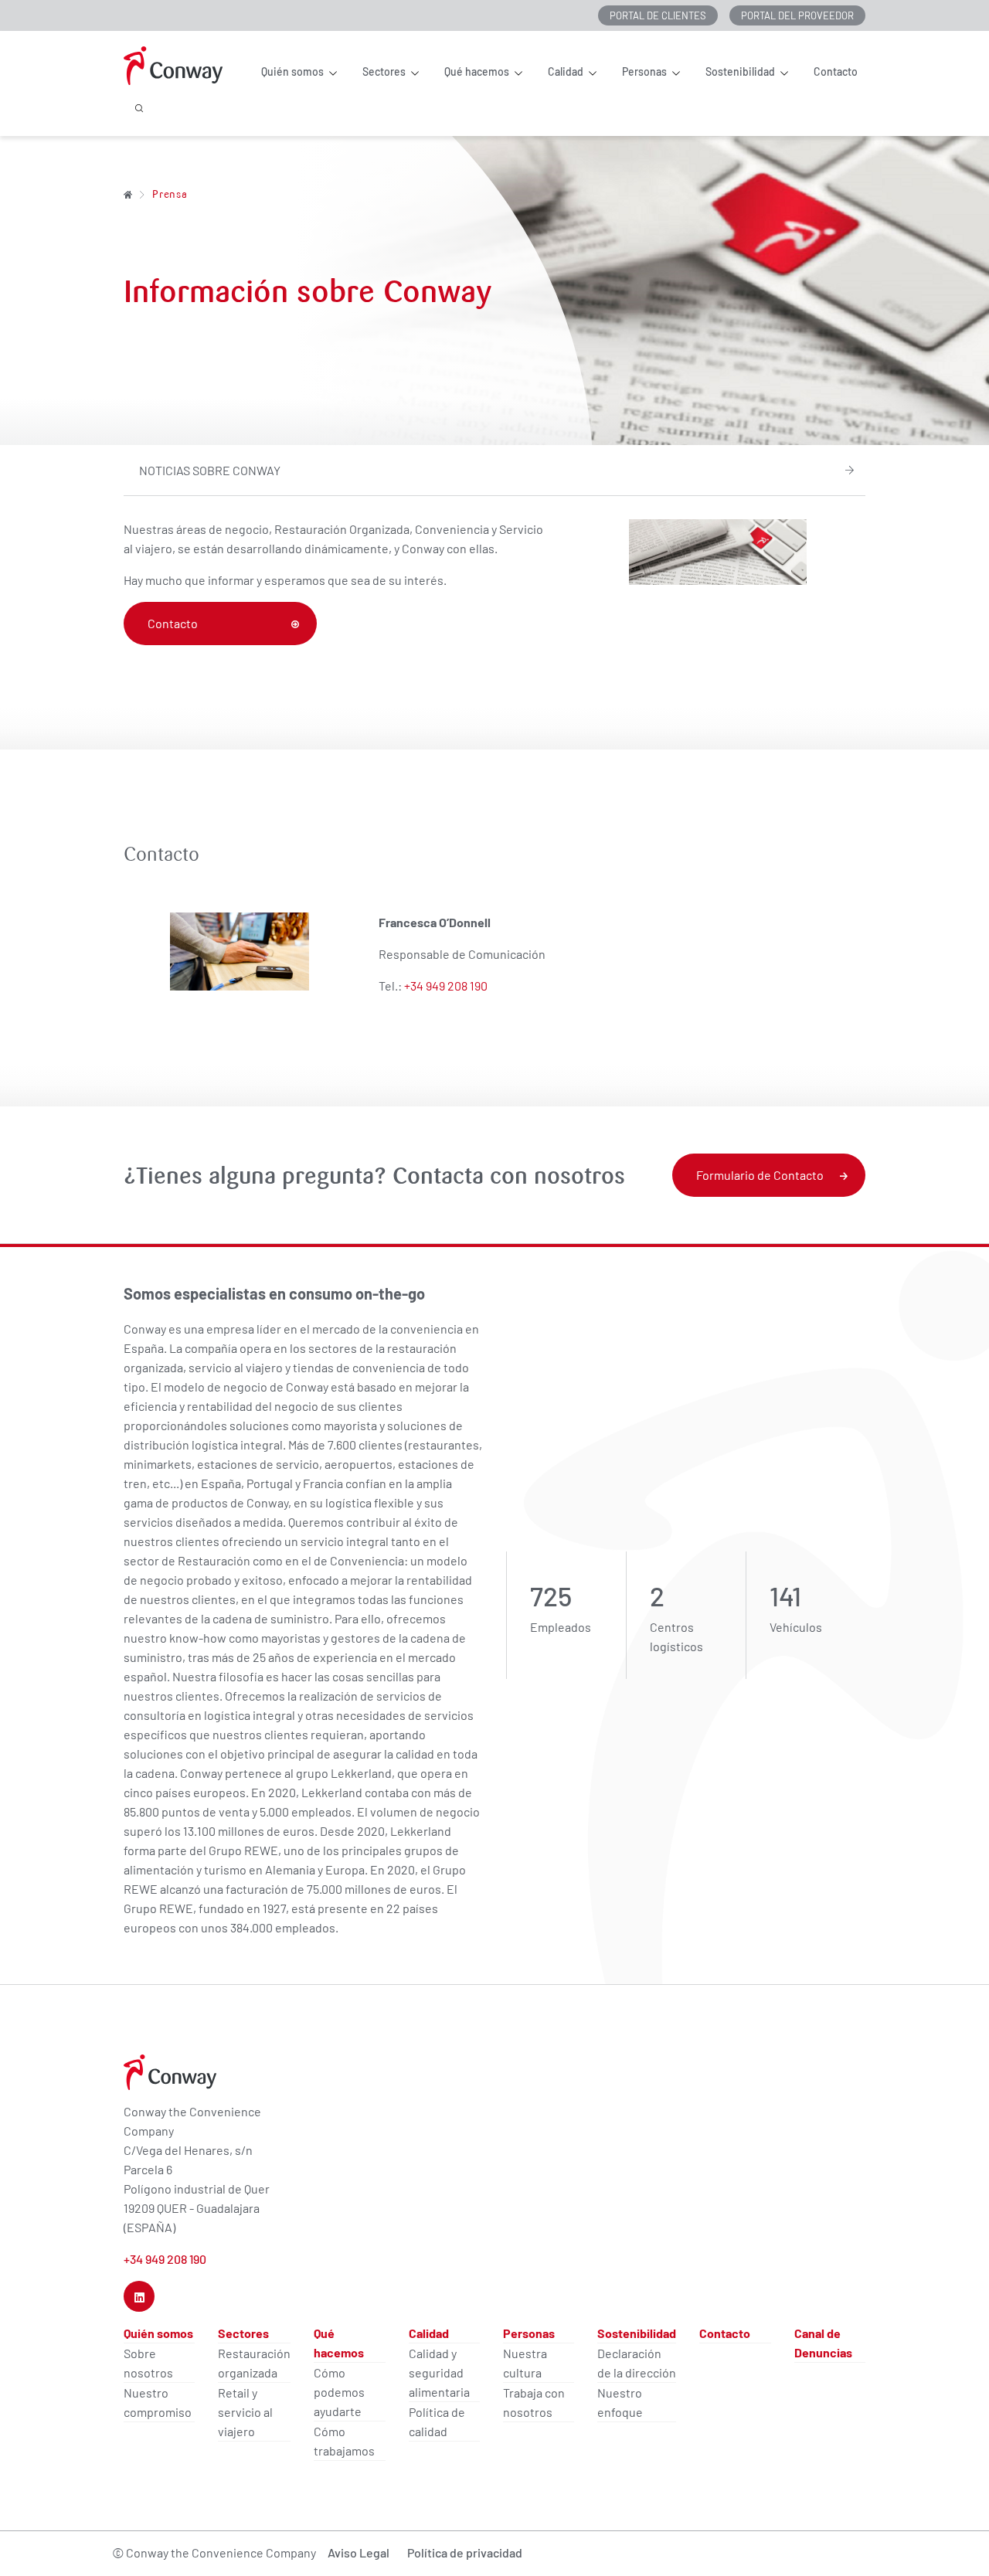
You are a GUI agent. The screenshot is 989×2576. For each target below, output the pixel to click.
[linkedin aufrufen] (139, 2296)
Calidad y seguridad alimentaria (439, 2372)
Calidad (566, 72)
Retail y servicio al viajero (245, 2412)
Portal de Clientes (658, 15)
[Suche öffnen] (139, 118)
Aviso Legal (359, 2552)
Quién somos (292, 72)
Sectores (384, 72)
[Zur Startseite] (128, 194)
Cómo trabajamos (344, 2441)
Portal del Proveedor (797, 15)
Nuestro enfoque (620, 2402)
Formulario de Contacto (760, 1175)
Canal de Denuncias (823, 2343)
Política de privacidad (465, 2552)
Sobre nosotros (148, 2363)
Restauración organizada (254, 2363)
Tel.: (391, 986)
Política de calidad (437, 2421)
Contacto (836, 72)
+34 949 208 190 (446, 986)
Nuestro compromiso (158, 2402)
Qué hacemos (477, 72)
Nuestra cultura (525, 2363)
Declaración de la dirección (637, 2363)
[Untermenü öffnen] (333, 73)
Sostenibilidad (740, 72)
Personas (644, 72)
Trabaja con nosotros (534, 2402)
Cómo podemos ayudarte (339, 2392)
